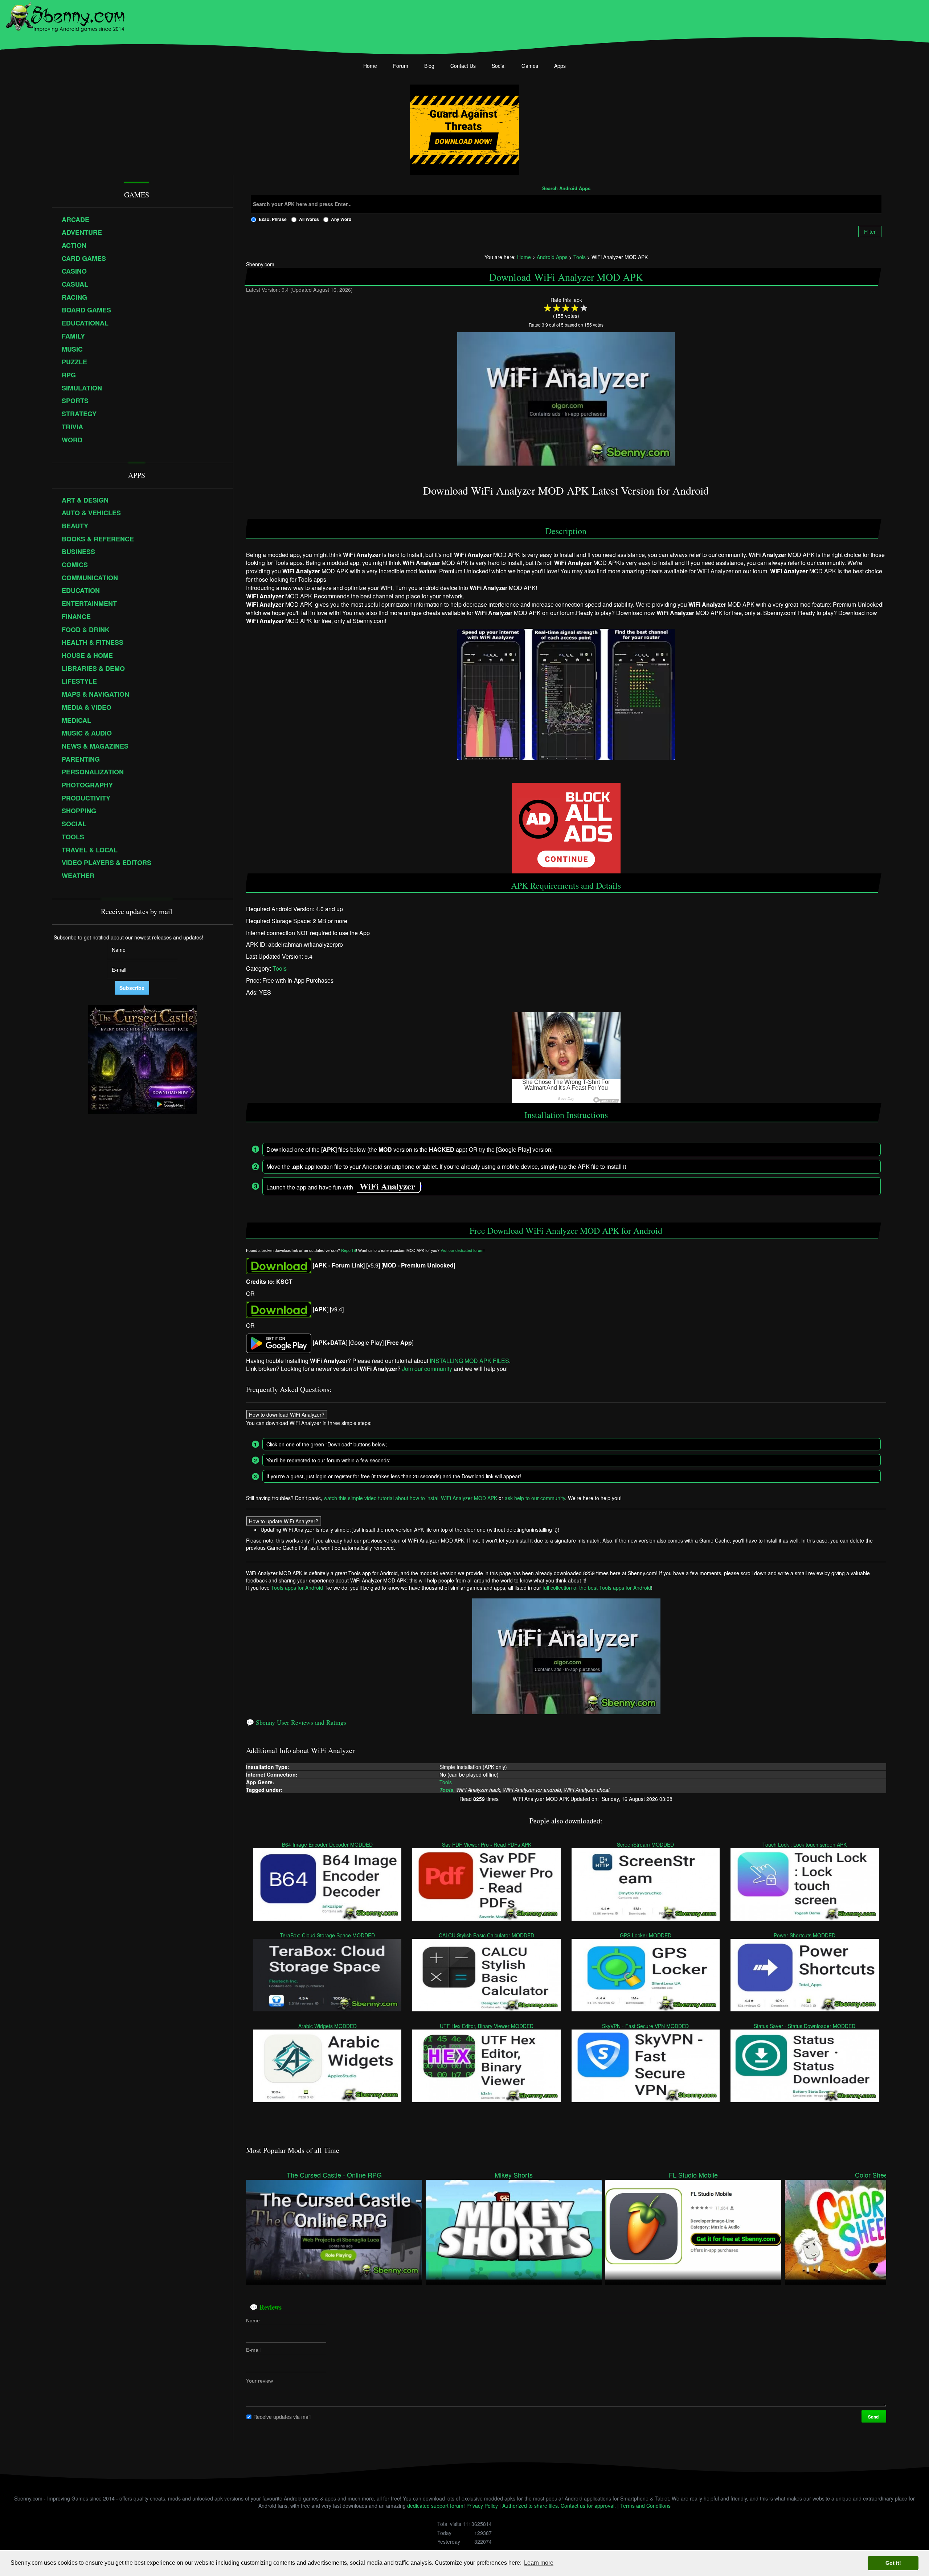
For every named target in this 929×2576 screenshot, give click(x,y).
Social (499, 66)
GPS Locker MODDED (646, 1935)
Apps (560, 66)
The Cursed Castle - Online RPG (334, 2175)
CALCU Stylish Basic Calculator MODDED (487, 1935)
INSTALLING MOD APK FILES (469, 1361)
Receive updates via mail (282, 2416)
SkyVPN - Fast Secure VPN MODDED (646, 2026)
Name (253, 2321)
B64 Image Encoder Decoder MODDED (328, 1844)
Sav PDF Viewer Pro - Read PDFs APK (487, 1844)
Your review (259, 2381)
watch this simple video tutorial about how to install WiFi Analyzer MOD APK (410, 1498)
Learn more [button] (539, 2563)
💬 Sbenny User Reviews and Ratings (296, 1722)
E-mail (253, 2350)
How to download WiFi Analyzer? (287, 1414)
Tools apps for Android (297, 1588)
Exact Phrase (273, 219)
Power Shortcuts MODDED (805, 1935)
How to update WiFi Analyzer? (284, 1521)
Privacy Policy (482, 2506)
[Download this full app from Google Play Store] (279, 1342)
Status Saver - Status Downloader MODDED (805, 2026)
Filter (870, 232)
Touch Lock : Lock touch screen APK (805, 1844)
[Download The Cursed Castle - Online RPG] (334, 2229)
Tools (280, 969)
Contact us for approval (588, 2506)
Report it (349, 1251)
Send (874, 2417)
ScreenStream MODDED (646, 1844)
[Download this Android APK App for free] (279, 1265)
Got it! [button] (893, 2563)
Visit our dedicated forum (462, 1251)
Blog (429, 66)
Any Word (341, 219)
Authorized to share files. (531, 2506)
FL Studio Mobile (693, 2175)
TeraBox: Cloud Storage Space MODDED (328, 1935)
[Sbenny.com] (65, 16)
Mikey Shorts (514, 2175)
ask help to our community (535, 1498)
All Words (309, 219)
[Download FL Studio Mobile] (693, 2229)
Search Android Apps (566, 189)
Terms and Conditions (645, 2506)
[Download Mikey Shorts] (514, 2229)
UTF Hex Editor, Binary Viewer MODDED (487, 2026)
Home (370, 66)
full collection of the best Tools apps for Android (597, 1588)
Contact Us (463, 66)
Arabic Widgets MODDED (328, 2026)
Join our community (427, 1369)
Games (530, 66)
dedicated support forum (435, 2506)
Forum (401, 66)
